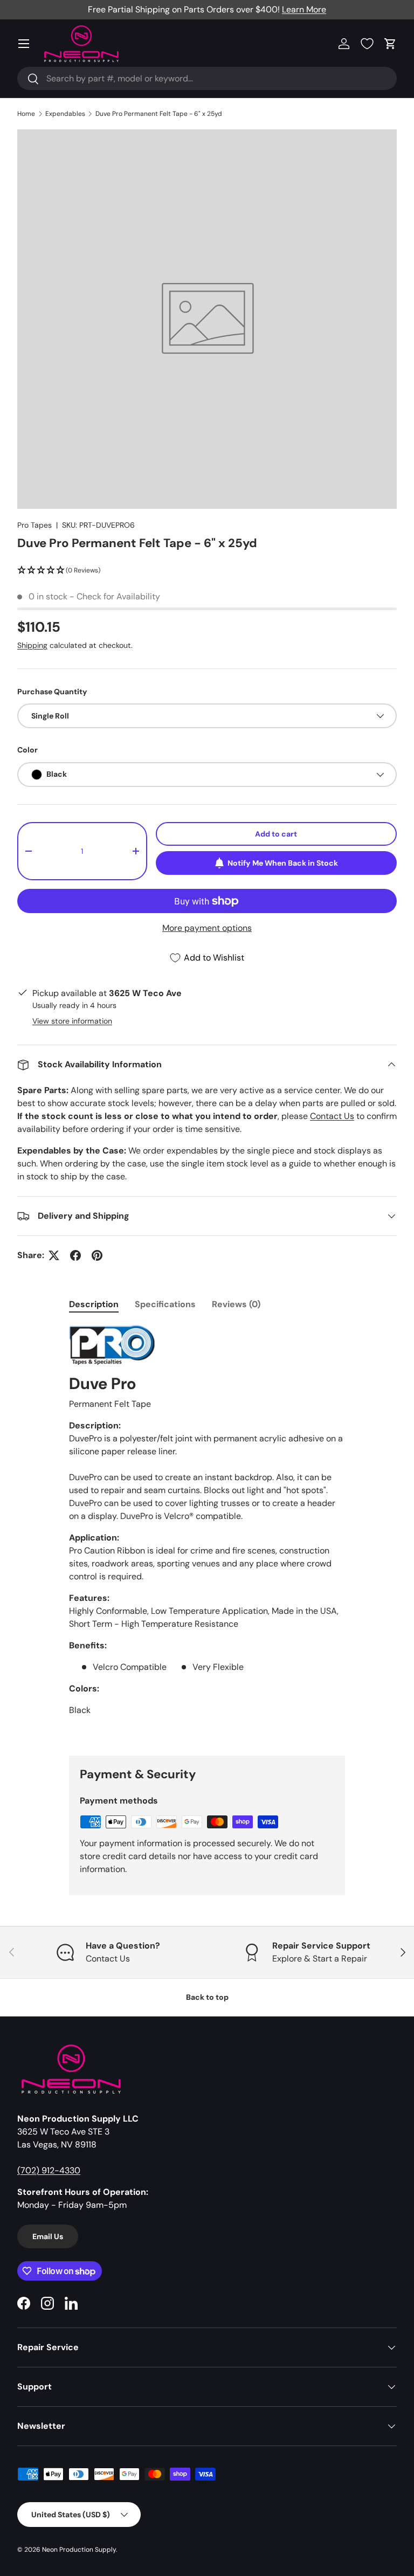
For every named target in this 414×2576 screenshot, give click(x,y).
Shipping (32, 645)
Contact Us (332, 1116)
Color (27, 750)
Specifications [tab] (165, 1304)
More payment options (207, 928)
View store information (72, 1021)
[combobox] (207, 78)
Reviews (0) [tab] (236, 1304)
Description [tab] (94, 1304)
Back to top (207, 1997)
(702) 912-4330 (49, 2170)
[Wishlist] (367, 44)
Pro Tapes (34, 525)
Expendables (65, 114)
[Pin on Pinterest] (97, 1255)
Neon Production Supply (79, 2550)
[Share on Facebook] (75, 1255)
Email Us (48, 2236)
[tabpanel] (207, 1531)
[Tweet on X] (54, 1255)
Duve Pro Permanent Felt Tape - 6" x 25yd (159, 114)
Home (26, 114)
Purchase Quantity (52, 692)
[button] (390, 44)
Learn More (304, 9)
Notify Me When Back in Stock (283, 863)
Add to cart (276, 834)
